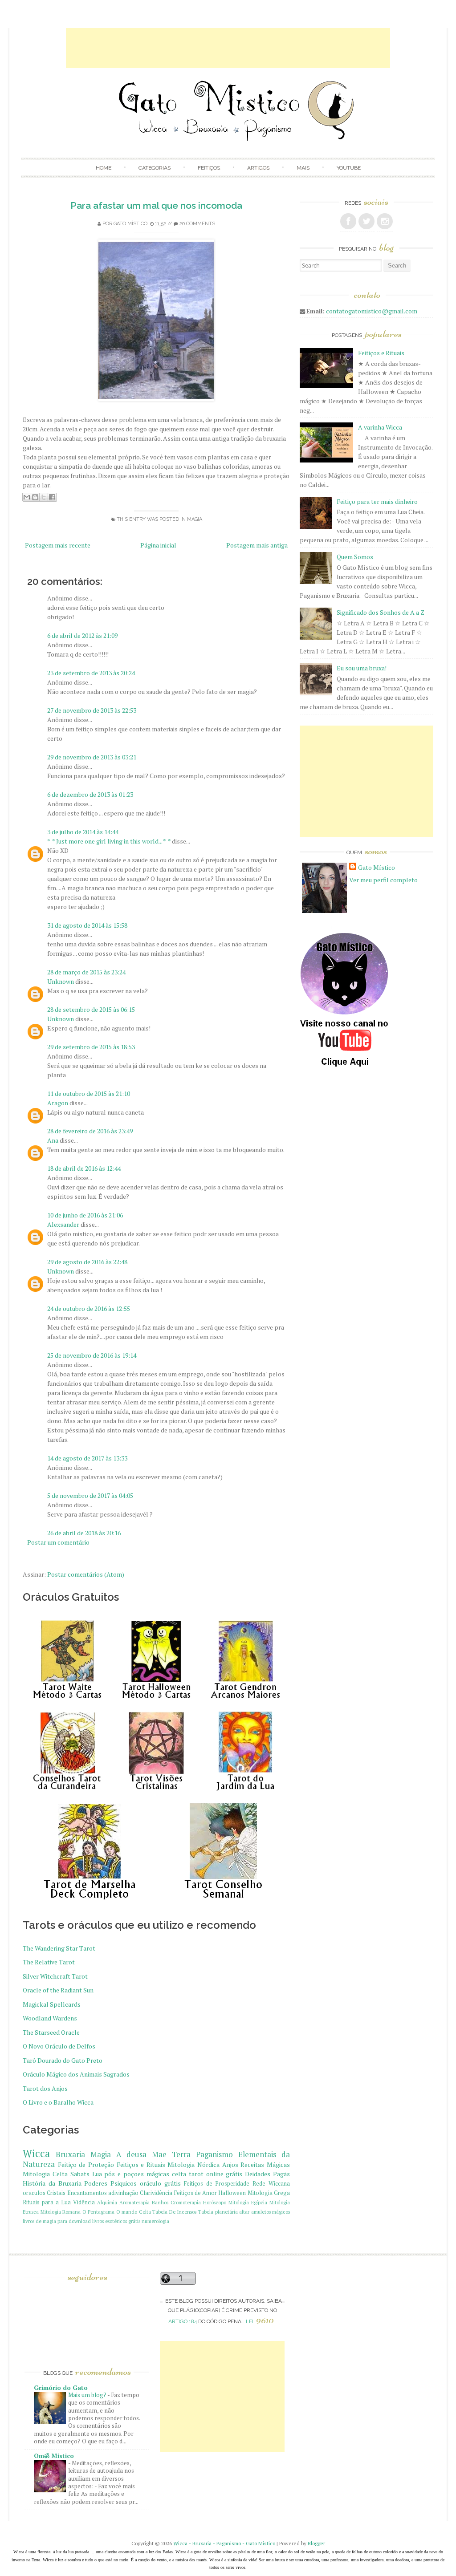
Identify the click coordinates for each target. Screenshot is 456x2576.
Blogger (316, 2543)
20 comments (197, 224)
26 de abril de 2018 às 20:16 (84, 1533)
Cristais (56, 2193)
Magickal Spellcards (52, 2004)
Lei (260, 2321)
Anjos (230, 2164)
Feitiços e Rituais (141, 2164)
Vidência (84, 2202)
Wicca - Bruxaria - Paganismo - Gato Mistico (224, 2543)
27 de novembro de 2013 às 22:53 (92, 710)
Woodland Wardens (50, 2018)
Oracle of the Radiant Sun (58, 1990)
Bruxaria (70, 2154)
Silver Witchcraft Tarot (55, 1976)
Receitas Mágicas (265, 2164)
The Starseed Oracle (51, 2032)
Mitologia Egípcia (248, 2202)
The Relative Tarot (49, 1962)
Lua (97, 2174)
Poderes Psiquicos (110, 2183)
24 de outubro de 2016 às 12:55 (89, 1308)
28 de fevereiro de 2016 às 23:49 (90, 1131)
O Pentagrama (99, 2212)
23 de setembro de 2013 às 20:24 (91, 673)
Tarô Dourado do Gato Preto (63, 2060)
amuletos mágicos (271, 2212)
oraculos (34, 2193)
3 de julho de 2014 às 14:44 (83, 832)
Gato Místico (130, 224)
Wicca (36, 2153)
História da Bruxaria (52, 2183)
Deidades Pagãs (267, 2174)
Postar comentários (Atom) (86, 1574)
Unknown (61, 981)
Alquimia (107, 2202)
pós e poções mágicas (137, 2174)
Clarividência (156, 2193)
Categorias (155, 168)
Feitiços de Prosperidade (217, 2184)
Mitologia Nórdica (193, 2164)
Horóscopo (215, 2202)
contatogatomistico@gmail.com (372, 311)
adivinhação (123, 2193)
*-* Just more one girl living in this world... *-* (109, 841)
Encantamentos (87, 2193)
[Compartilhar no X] (44, 497)
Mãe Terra (171, 2154)
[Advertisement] (228, 48)
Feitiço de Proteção (86, 2164)
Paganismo (214, 2154)
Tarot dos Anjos (45, 2088)
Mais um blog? (88, 2395)
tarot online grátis (216, 2174)
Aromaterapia (134, 2202)
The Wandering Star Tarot (59, 1948)
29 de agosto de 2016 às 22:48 (87, 1262)
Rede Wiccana (271, 2184)
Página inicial (158, 545)
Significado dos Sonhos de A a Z (381, 612)
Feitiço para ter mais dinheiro (377, 501)
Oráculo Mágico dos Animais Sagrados (76, 2074)
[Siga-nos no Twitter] (366, 221)
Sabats (80, 2174)
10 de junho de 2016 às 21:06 (85, 1215)
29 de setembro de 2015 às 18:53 (91, 1047)
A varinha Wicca (380, 427)
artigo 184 (183, 2321)
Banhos (160, 2202)
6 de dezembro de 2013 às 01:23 (90, 794)
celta (179, 2174)
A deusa (131, 2154)
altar (244, 2212)
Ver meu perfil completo (383, 880)
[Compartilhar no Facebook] (52, 497)
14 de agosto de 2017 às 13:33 (87, 1458)
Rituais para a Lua (47, 2202)
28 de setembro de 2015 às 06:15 (91, 1009)
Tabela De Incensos (174, 2212)
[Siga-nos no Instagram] (385, 221)
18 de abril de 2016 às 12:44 (84, 1168)
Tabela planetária (218, 2212)
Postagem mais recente (58, 545)
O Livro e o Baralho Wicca (58, 2102)
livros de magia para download (57, 2221)
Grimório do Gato (61, 2387)
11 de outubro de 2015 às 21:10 (89, 1093)
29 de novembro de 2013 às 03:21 (92, 757)
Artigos (258, 168)
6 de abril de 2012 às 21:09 (82, 635)
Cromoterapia (186, 2202)
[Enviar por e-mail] (27, 497)
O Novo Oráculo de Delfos (59, 2046)
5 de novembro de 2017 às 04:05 (90, 1495)
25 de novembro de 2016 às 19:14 (92, 1355)
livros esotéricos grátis (116, 2221)
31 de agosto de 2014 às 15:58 (87, 925)
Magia (195, 519)
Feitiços (209, 168)
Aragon (58, 1103)
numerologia (155, 2221)
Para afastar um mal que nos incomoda (156, 205)
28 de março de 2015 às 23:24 (86, 972)
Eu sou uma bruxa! (362, 668)
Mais (303, 168)
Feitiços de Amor (196, 2193)
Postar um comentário (58, 1542)
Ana (53, 1140)
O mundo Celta (134, 2212)
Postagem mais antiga (257, 545)
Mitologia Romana (61, 2212)
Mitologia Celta (45, 2174)
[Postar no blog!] (35, 497)
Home (104, 168)
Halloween (232, 2193)
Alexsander (63, 1224)
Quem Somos (355, 557)
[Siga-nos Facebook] (348, 221)
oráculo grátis (160, 2183)
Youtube (349, 168)
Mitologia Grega (269, 2193)
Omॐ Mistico (54, 2456)
